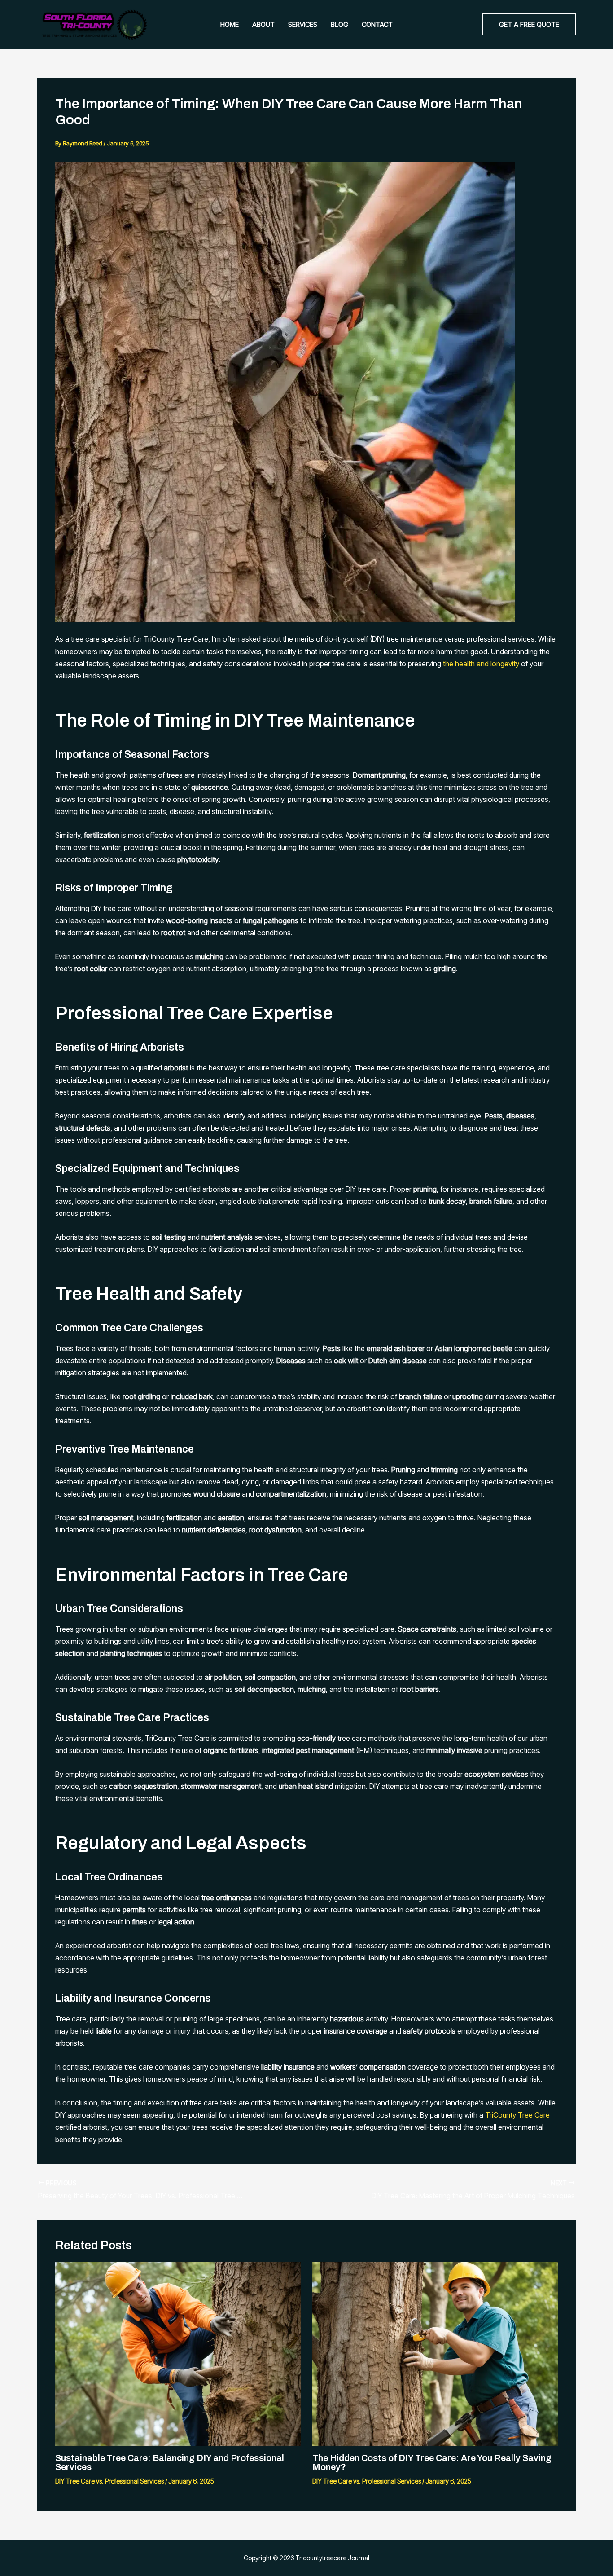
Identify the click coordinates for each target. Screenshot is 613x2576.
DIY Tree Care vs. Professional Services (109, 2481)
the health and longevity (481, 664)
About (263, 24)
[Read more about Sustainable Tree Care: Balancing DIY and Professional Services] (178, 2353)
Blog (339, 24)
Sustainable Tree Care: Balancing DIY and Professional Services (170, 2462)
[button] (529, 24)
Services (303, 24)
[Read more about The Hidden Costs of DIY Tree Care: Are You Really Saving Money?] (435, 2353)
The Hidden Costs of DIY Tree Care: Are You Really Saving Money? (432, 2462)
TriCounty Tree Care (517, 2115)
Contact (377, 24)
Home (230, 24)
